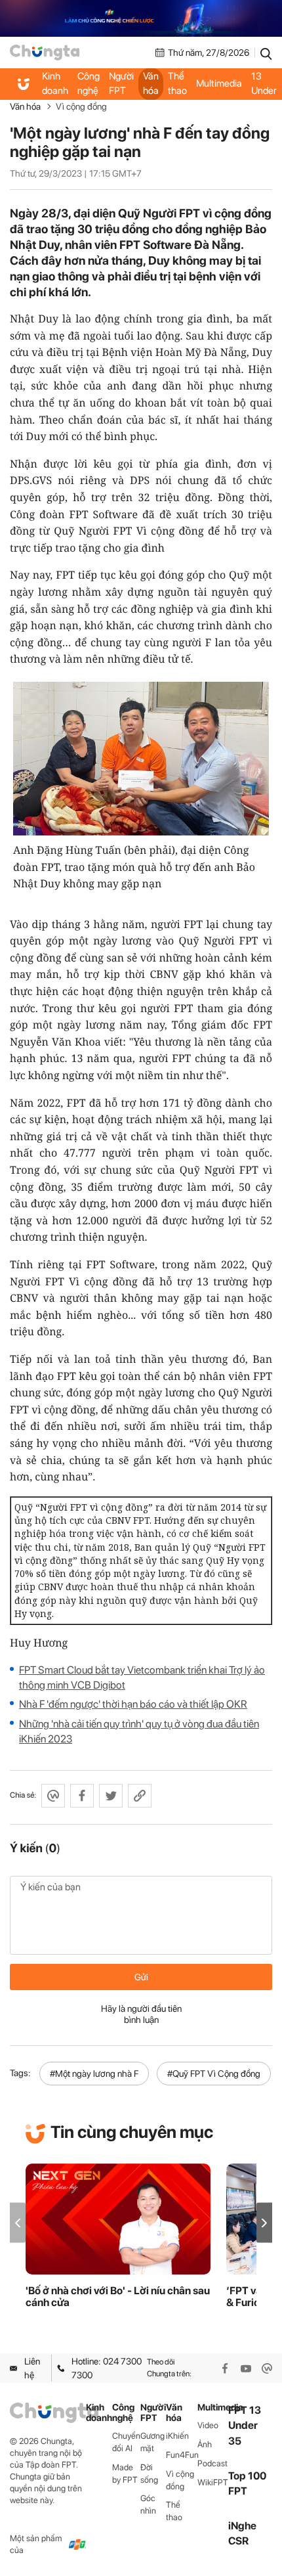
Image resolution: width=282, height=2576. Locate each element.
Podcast (212, 2463)
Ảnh (205, 2444)
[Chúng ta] (45, 53)
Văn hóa (151, 83)
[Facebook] (225, 2368)
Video (208, 2425)
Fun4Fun (181, 2455)
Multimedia (219, 83)
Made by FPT (125, 2474)
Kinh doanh (55, 83)
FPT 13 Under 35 (264, 84)
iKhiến (177, 2436)
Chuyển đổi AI (126, 2442)
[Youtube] (246, 2368)
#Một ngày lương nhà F (94, 2074)
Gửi (141, 1977)
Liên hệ (32, 2368)
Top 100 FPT (247, 2483)
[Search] (266, 53)
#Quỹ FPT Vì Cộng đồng (214, 2074)
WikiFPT (213, 2482)
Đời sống (149, 2474)
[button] (264, 2223)
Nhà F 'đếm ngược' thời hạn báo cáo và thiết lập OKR (133, 1704)
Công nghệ (89, 83)
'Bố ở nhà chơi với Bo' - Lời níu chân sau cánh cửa (118, 2297)
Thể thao (177, 83)
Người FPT (121, 83)
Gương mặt (152, 2442)
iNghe (242, 2526)
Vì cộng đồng (81, 106)
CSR (238, 2541)
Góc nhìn (148, 2504)
